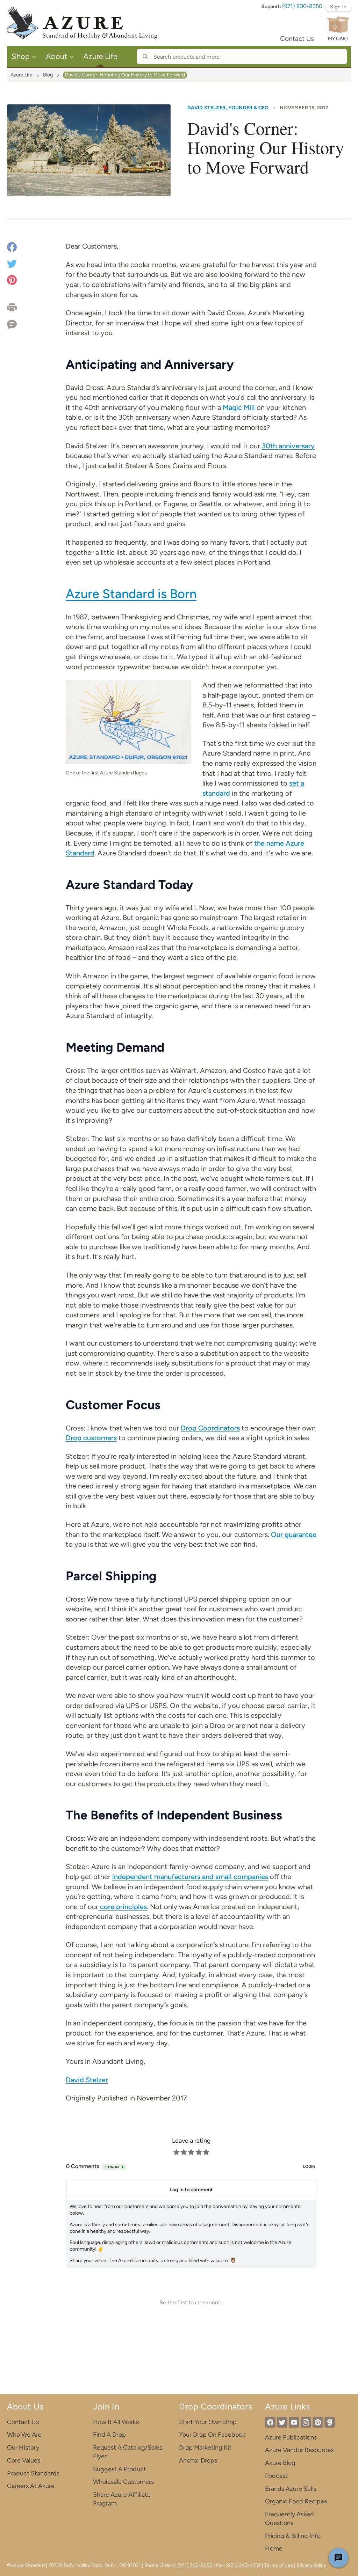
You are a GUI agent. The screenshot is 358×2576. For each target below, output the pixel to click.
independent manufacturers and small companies (190, 1877)
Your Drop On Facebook (212, 2435)
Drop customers (91, 1438)
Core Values (24, 2460)
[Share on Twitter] (12, 263)
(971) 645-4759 (244, 2565)
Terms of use (279, 2565)
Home (274, 2548)
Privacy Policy (311, 2565)
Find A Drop (109, 2435)
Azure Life (22, 75)
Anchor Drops (198, 2460)
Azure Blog (280, 2463)
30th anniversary (288, 446)
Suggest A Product (120, 2469)
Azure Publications (291, 2437)
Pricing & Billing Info (293, 2536)
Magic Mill (239, 407)
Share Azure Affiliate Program (122, 2499)
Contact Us (297, 39)
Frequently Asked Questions (289, 2519)
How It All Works (116, 2422)
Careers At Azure (31, 2486)
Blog (48, 75)
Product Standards (33, 2473)
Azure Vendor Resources (299, 2450)
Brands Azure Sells (291, 2489)
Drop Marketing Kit (205, 2448)
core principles (123, 1907)
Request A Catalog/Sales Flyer (128, 2452)
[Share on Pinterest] (12, 279)
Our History (23, 2448)
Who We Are (24, 2435)
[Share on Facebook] (12, 248)
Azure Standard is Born (131, 594)
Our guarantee (294, 1534)
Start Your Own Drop (208, 2422)
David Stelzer (87, 2080)
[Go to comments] (19, 322)
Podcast (276, 2476)
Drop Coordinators (210, 1428)
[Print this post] (19, 307)
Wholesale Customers (123, 2482)
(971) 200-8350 (302, 6)
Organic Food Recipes (296, 2501)
